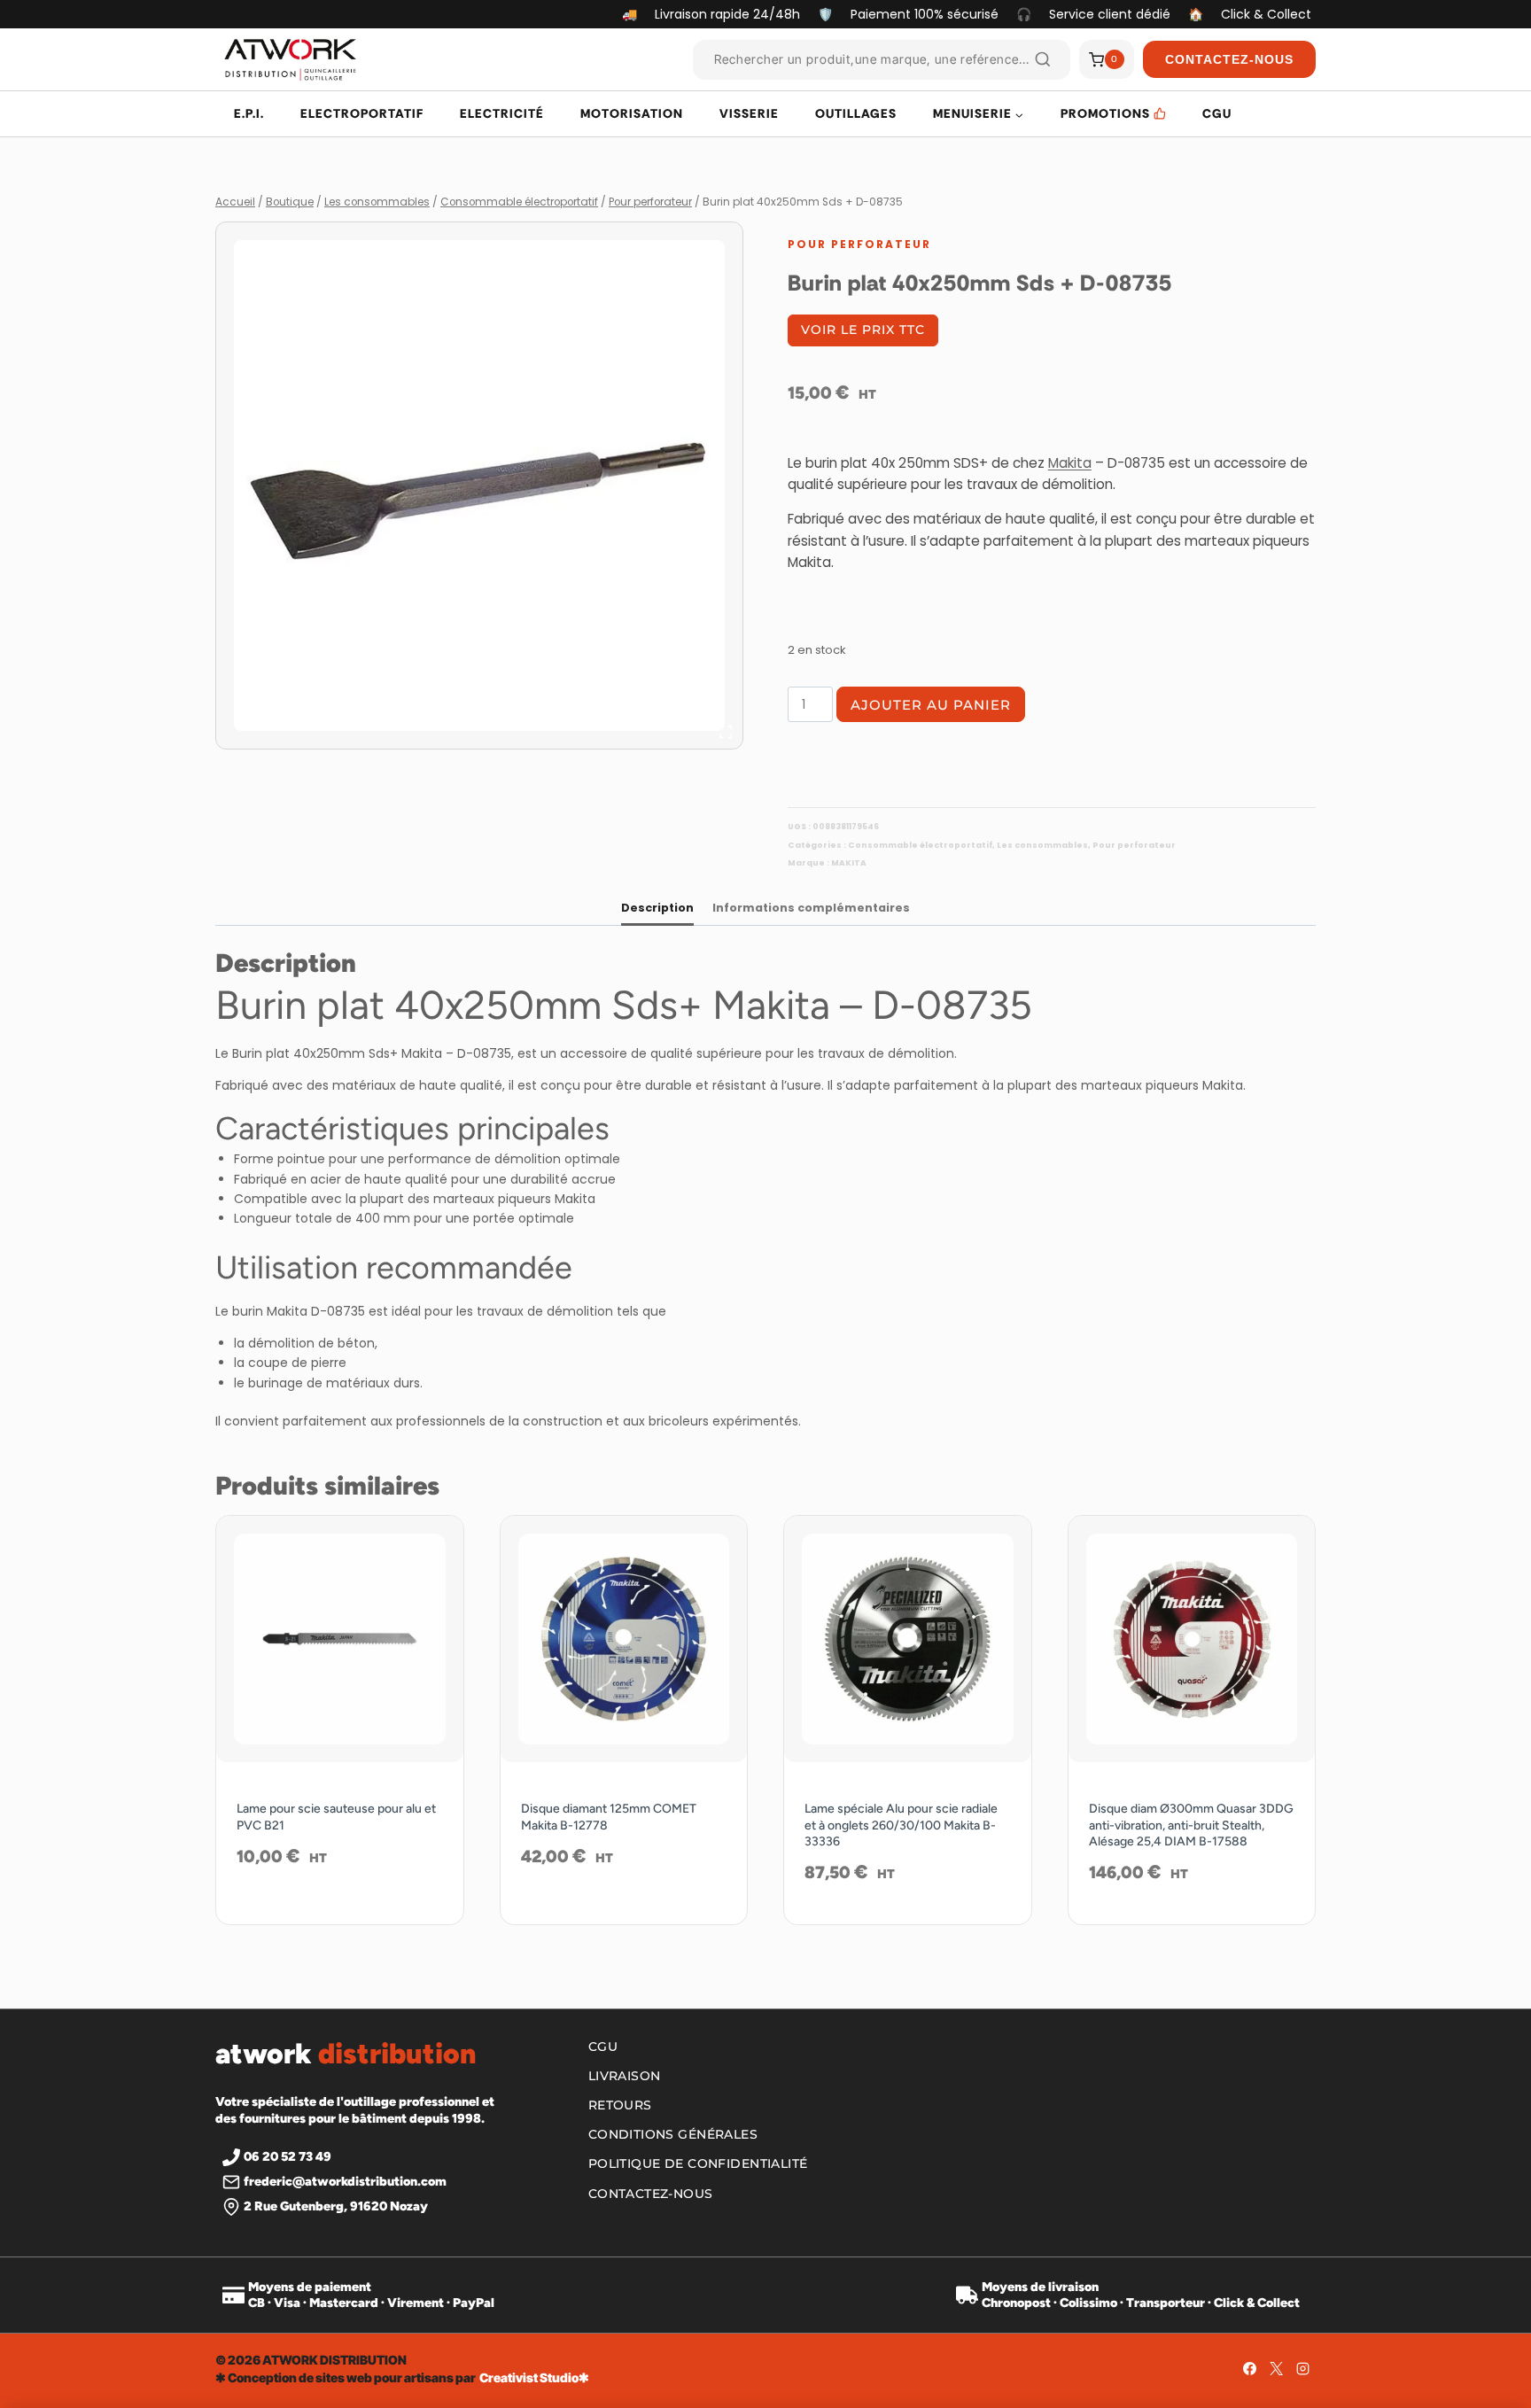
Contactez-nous (651, 2194)
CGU (1217, 113)
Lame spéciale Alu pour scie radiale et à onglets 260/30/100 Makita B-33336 (901, 1825)
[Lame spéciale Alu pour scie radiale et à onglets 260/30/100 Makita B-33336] (908, 1639)
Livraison (625, 2076)
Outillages (856, 113)
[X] (1276, 2369)
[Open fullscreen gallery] (726, 732)
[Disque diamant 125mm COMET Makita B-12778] (624, 1639)
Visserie (749, 113)
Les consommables (1042, 845)
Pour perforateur (859, 244)
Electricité (502, 113)
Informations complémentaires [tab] (811, 908)
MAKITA (849, 863)
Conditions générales (673, 2134)
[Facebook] (1249, 2369)
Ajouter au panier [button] (339, 1914)
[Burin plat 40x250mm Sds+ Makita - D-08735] (479, 485)
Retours (620, 2105)
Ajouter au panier (931, 705)
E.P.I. (249, 113)
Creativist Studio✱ (534, 2377)
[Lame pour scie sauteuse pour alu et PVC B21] (340, 1639)
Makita (1070, 463)
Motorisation (632, 113)
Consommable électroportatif (920, 845)
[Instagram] (1302, 2369)
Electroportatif (362, 113)
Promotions (1105, 113)
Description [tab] (657, 908)
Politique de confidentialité (698, 2163)
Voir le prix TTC (863, 330)
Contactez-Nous (1229, 59)
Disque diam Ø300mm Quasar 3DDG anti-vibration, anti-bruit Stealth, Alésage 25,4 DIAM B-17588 (1191, 1825)
